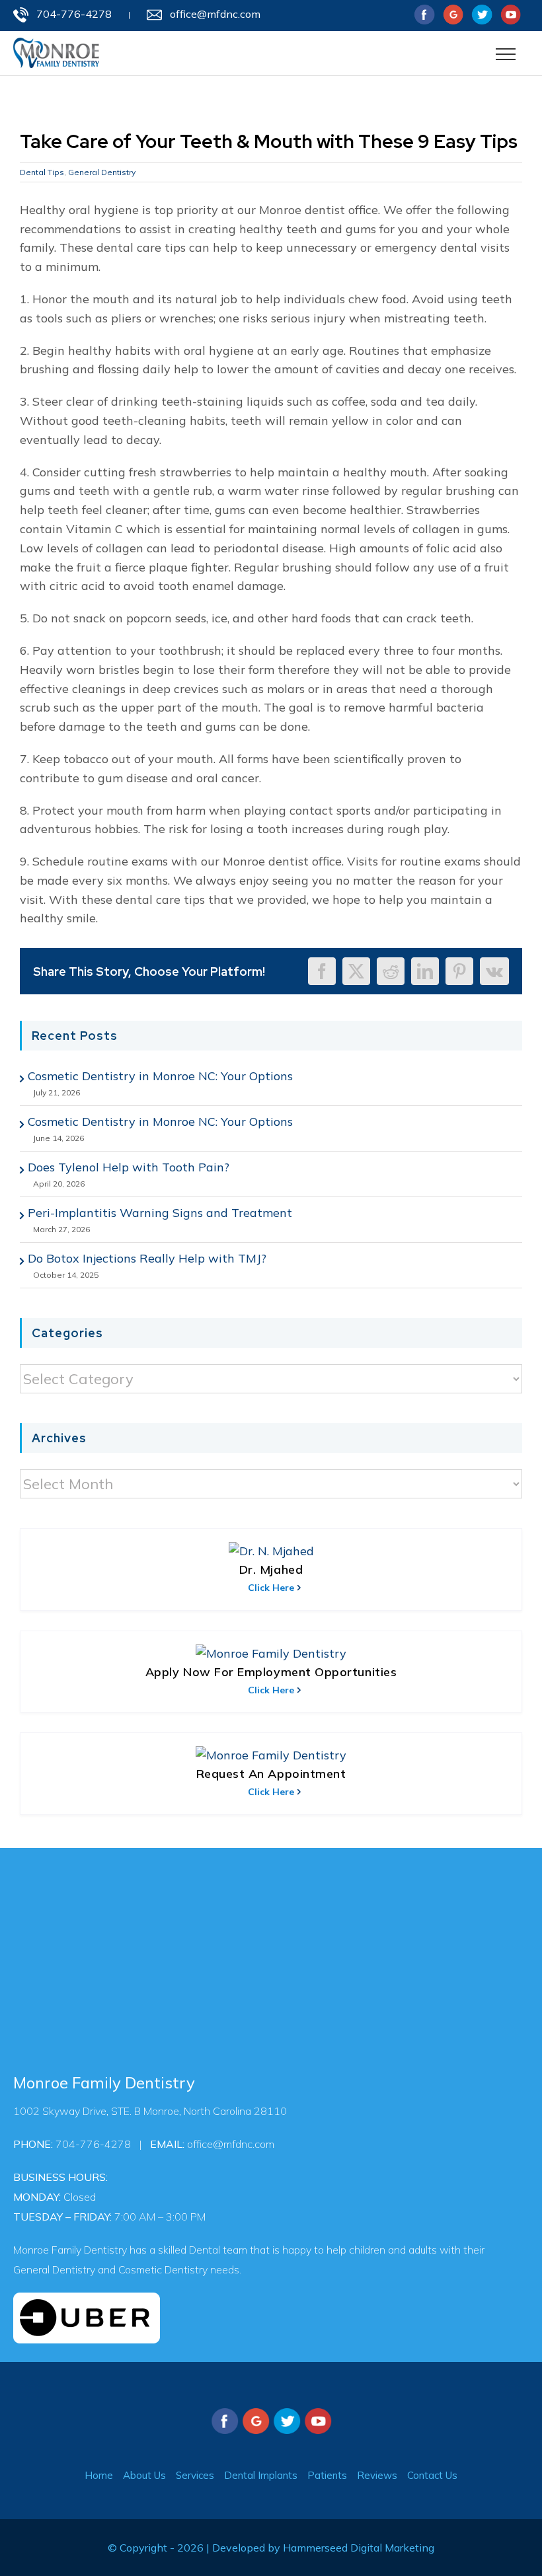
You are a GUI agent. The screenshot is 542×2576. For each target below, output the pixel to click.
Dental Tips (42, 172)
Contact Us (432, 2475)
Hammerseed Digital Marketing (359, 2548)
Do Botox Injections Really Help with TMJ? (147, 1258)
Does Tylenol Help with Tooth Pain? (129, 1167)
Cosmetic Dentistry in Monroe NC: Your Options (160, 1076)
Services (195, 2475)
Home (99, 2475)
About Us (144, 2475)
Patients (327, 2475)
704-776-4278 (74, 14)
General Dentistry (102, 172)
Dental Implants (261, 2475)
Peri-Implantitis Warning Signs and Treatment (160, 1213)
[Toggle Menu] (506, 54)
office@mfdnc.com (215, 14)
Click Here (271, 1588)
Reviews (377, 2475)
